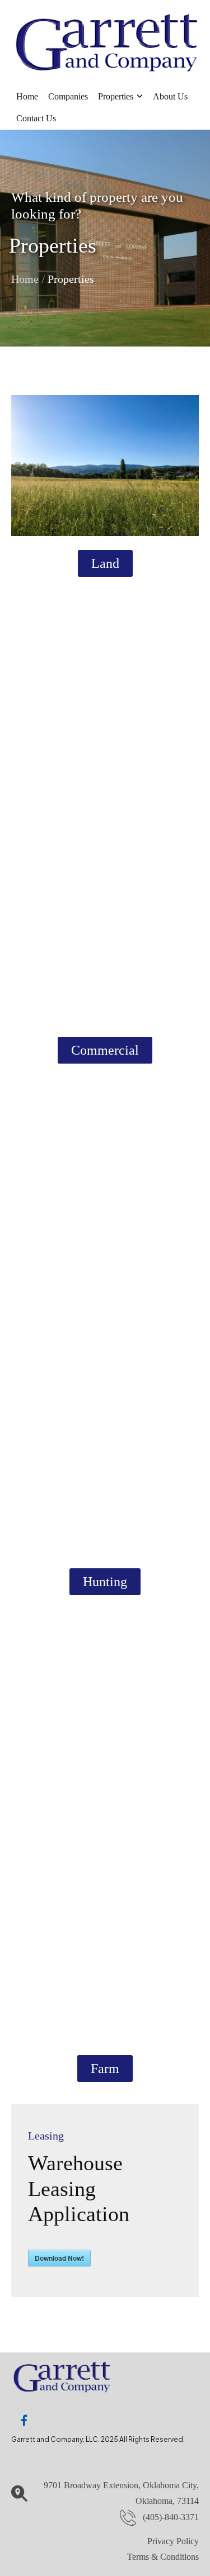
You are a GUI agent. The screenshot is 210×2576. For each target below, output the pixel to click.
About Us (170, 96)
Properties (116, 96)
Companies (68, 96)
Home (27, 96)
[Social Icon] (24, 2421)
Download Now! (59, 2258)
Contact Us (36, 118)
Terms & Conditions (163, 2557)
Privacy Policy (173, 2541)
